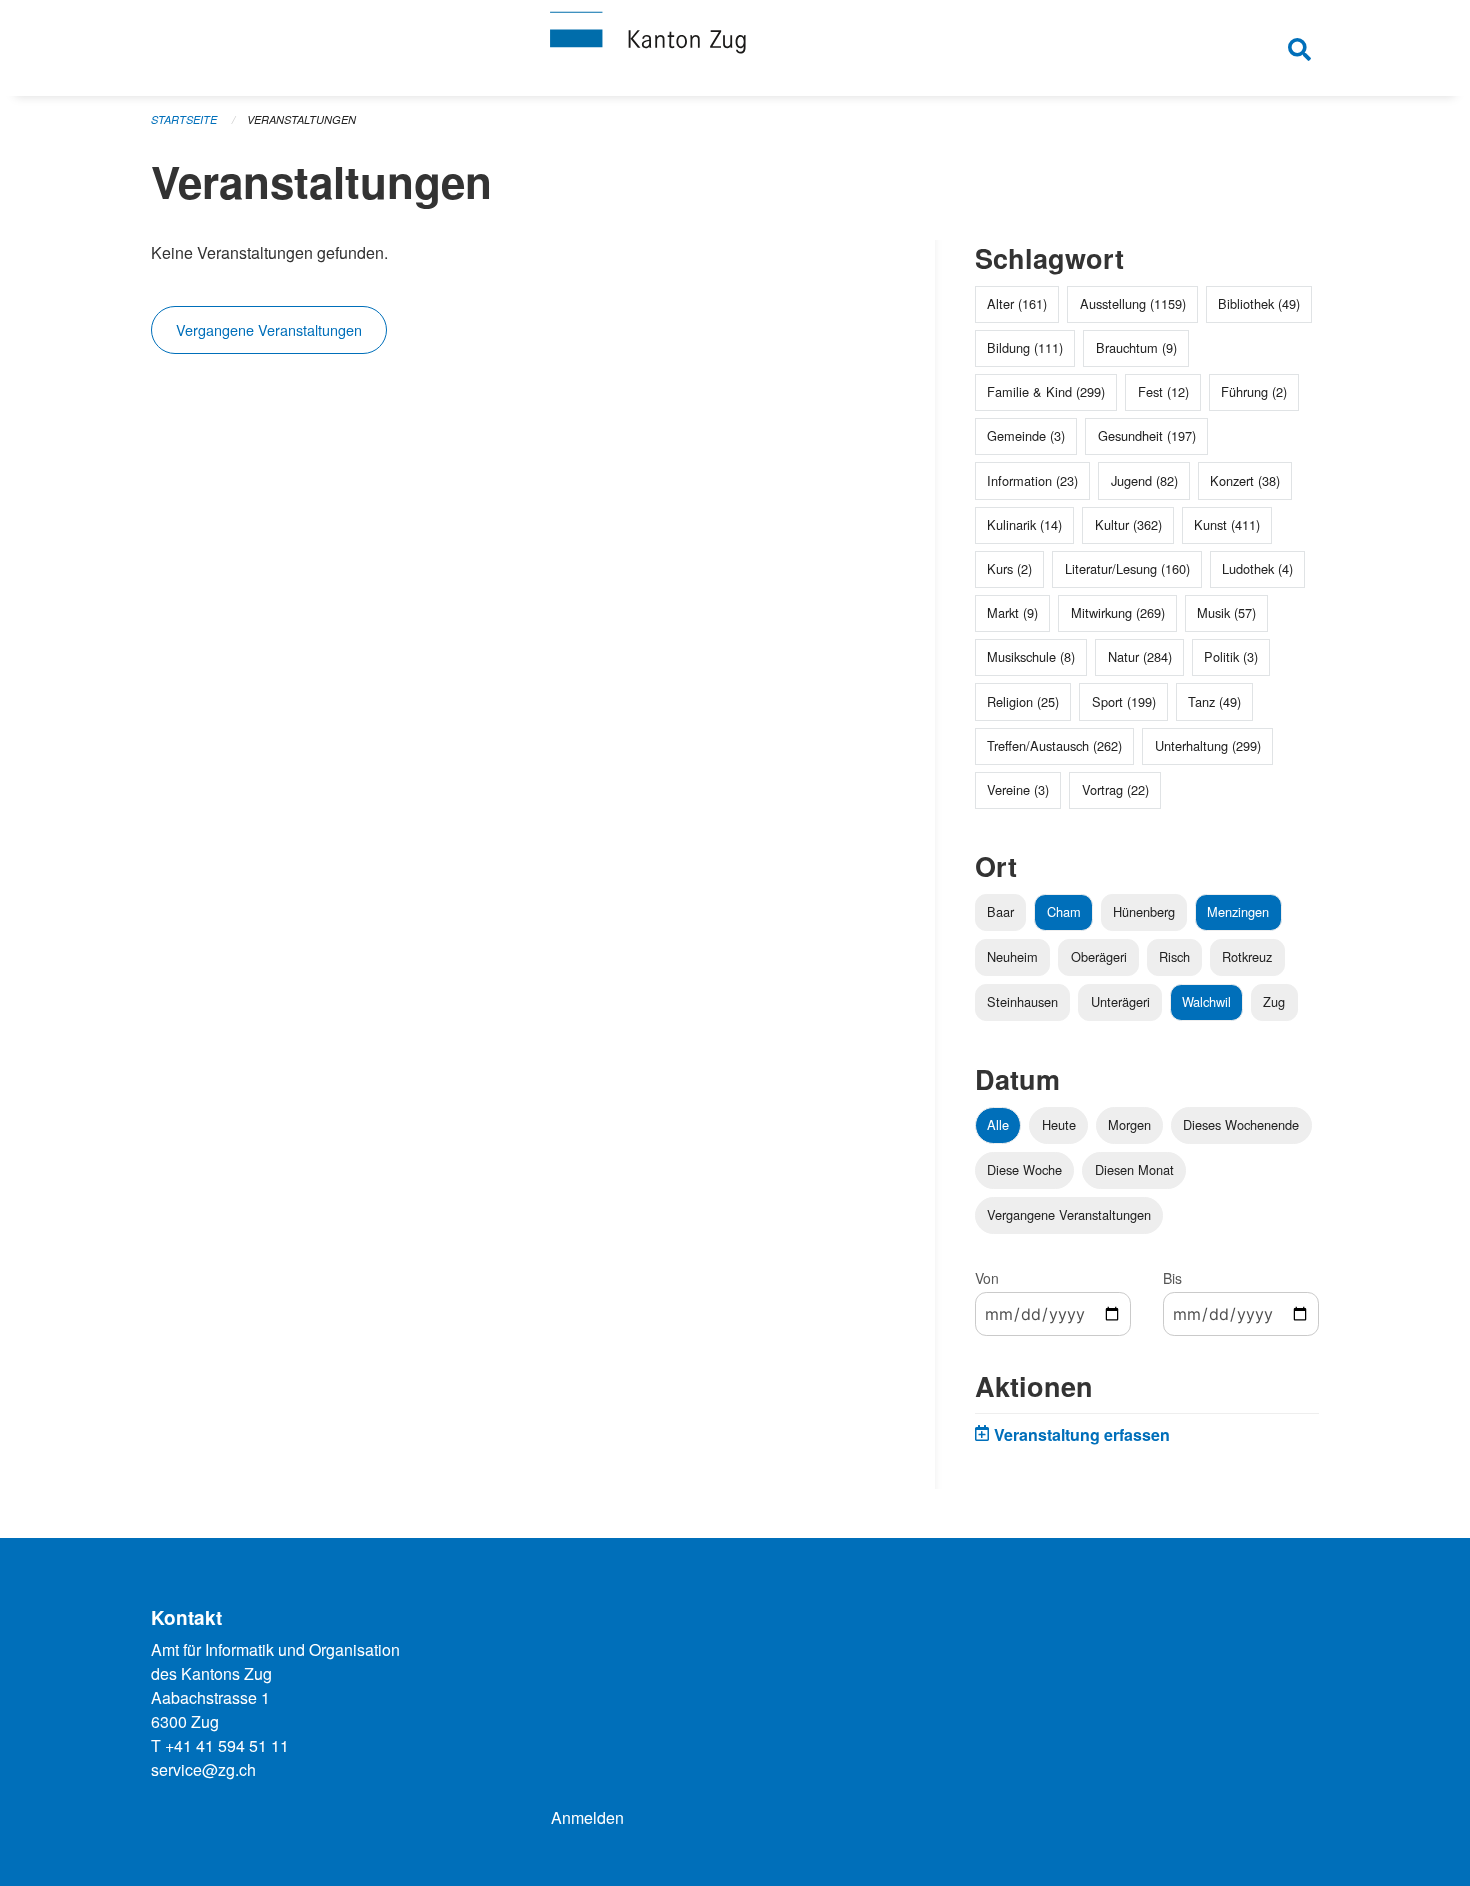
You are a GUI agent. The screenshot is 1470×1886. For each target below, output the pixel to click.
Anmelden (587, 1817)
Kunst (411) (1227, 524)
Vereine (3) (1018, 789)
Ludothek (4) (1257, 568)
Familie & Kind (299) (1046, 391)
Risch (1174, 956)
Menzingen (1238, 911)
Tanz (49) (1214, 701)
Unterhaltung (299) (1208, 745)
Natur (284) (1140, 656)
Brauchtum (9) (1136, 347)
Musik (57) (1226, 612)
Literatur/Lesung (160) (1127, 568)
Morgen (1129, 1124)
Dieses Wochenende (1241, 1124)
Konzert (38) (1245, 480)
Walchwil (1206, 1001)
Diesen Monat (1134, 1169)
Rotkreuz (1247, 956)
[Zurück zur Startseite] (735, 48)
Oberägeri (1099, 956)
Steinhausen (1022, 1001)
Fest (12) (1163, 391)
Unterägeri (1120, 1001)
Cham (1064, 911)
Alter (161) (1017, 303)
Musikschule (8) (1031, 656)
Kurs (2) (1009, 568)
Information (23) (1032, 480)
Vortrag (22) (1115, 789)
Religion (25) (1023, 701)
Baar (1000, 911)
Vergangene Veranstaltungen (269, 329)
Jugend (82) (1144, 480)
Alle (998, 1124)
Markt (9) (1012, 612)
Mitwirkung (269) (1118, 612)
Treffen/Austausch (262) (1054, 745)
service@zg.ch (203, 1769)
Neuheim (1012, 956)
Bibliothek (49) (1259, 303)
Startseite (184, 119)
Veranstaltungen (301, 119)
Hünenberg (1144, 911)
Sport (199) (1124, 701)
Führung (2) (1254, 391)
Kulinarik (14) (1024, 524)
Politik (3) (1231, 656)
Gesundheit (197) (1147, 435)
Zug (1274, 1001)
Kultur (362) (1128, 524)
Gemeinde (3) (1026, 435)
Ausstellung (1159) (1133, 303)
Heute (1059, 1124)
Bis (1172, 1278)
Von (987, 1278)
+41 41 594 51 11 (227, 1745)
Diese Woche (1024, 1169)
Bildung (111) (1025, 347)
